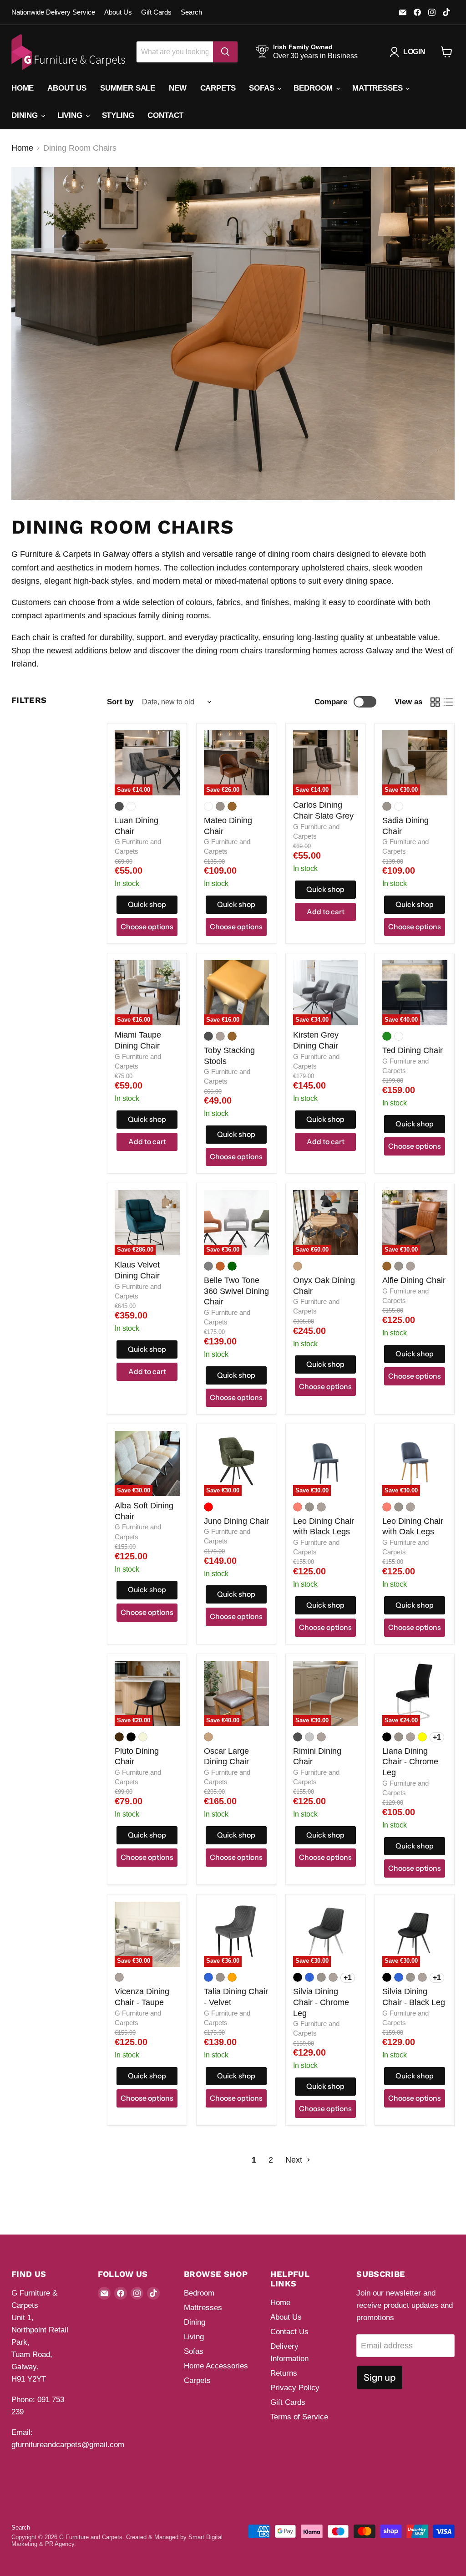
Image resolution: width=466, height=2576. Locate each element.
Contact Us (289, 2332)
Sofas (263, 88)
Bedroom (314, 88)
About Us (118, 12)
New (178, 88)
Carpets (218, 88)
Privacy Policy (295, 2388)
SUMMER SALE (128, 88)
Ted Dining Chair (413, 1050)
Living (71, 115)
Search (191, 12)
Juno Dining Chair (236, 1521)
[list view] (448, 702)
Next (295, 2160)
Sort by (120, 702)
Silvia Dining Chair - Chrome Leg (321, 2002)
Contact (165, 115)
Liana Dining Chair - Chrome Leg (410, 1762)
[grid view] (435, 702)
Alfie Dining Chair (414, 1280)
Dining (26, 115)
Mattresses (378, 88)
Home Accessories (216, 2366)
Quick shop (147, 904)
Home (23, 88)
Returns (284, 2373)
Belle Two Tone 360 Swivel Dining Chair (236, 1291)
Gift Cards (156, 12)
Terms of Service (299, 2417)
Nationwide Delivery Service (53, 12)
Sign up (380, 2377)
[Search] (225, 52)
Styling (118, 115)
